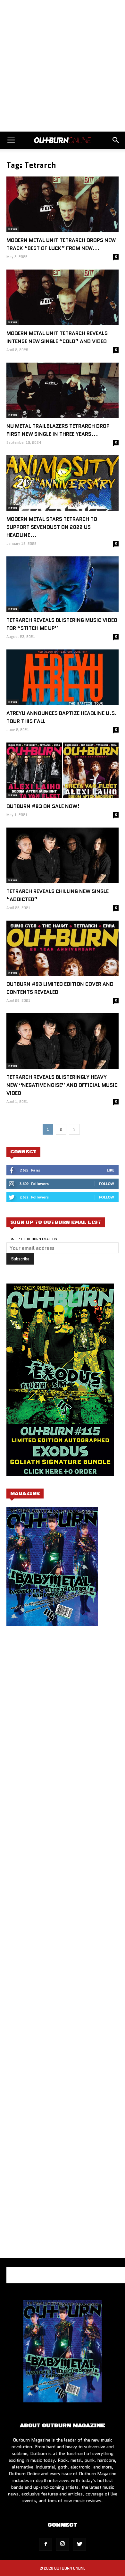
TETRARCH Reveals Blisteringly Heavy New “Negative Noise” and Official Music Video (62, 1085)
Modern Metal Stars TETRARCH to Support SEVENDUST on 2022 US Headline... (52, 527)
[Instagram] (63, 2544)
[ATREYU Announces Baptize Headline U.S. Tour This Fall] (63, 677)
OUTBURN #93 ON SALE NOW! (43, 806)
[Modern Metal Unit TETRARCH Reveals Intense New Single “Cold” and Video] (63, 297)
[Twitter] (79, 2544)
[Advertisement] (63, 66)
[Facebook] (46, 2544)
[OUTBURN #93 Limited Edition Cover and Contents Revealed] (63, 948)
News (13, 229)
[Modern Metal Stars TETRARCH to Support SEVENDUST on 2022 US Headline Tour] (63, 483)
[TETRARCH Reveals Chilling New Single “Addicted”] (63, 855)
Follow (107, 1184)
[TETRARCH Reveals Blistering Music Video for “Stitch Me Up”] (63, 584)
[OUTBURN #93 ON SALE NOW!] (63, 770)
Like (110, 1170)
